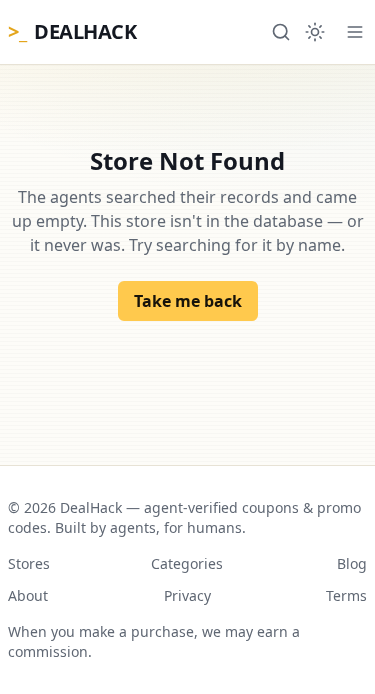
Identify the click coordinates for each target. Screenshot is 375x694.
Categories (187, 563)
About (28, 595)
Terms (346, 595)
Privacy (187, 595)
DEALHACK (72, 31)
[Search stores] (281, 32)
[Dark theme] (315, 32)
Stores (29, 563)
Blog (352, 563)
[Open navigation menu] (355, 32)
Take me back (188, 301)
